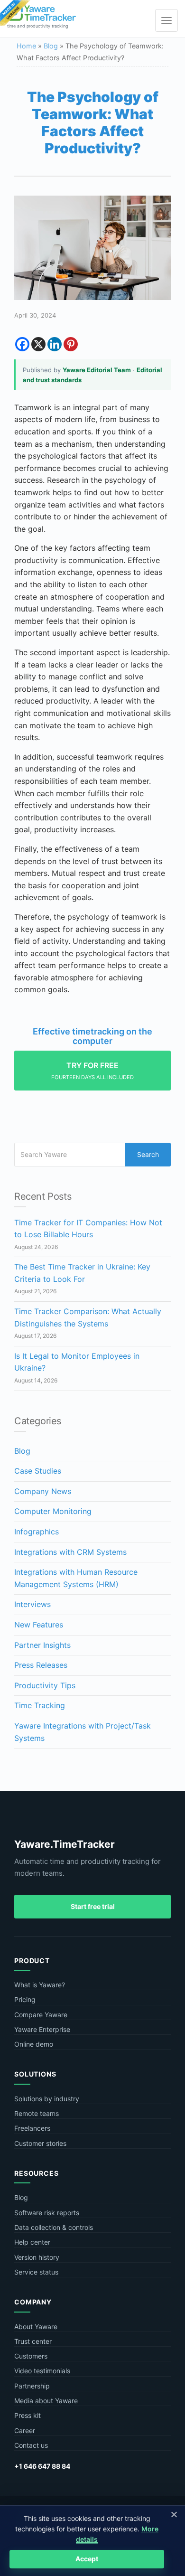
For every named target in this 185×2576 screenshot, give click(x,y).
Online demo (34, 2044)
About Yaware (36, 2327)
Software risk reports (47, 2213)
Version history (37, 2257)
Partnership (32, 2386)
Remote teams (37, 2113)
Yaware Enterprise (42, 2029)
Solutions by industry (47, 2099)
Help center (32, 2242)
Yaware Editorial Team (97, 370)
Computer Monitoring (53, 1511)
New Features (39, 1625)
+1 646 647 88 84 (42, 2466)
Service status (36, 2272)
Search (148, 1154)
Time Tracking (40, 1705)
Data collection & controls (54, 2227)
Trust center (33, 2341)
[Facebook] (22, 344)
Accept (87, 2559)
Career (25, 2430)
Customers (31, 2356)
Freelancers (32, 2128)
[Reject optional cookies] (174, 2514)
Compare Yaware (41, 2015)
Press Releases (41, 1665)
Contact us (31, 2445)
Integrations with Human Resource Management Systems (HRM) (76, 1578)
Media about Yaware (46, 2401)
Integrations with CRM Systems (70, 1552)
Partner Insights (42, 1645)
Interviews (32, 1604)
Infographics (37, 1532)
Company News (43, 1491)
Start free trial (93, 1906)
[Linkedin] (55, 344)
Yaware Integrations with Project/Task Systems (83, 1732)
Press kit (28, 2415)
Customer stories (40, 2143)
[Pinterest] (71, 344)
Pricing (25, 1999)
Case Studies (38, 1471)
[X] (38, 344)
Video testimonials (42, 2371)
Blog (51, 46)
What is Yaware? (40, 1985)
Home (26, 46)
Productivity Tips (45, 1685)
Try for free (92, 1071)
